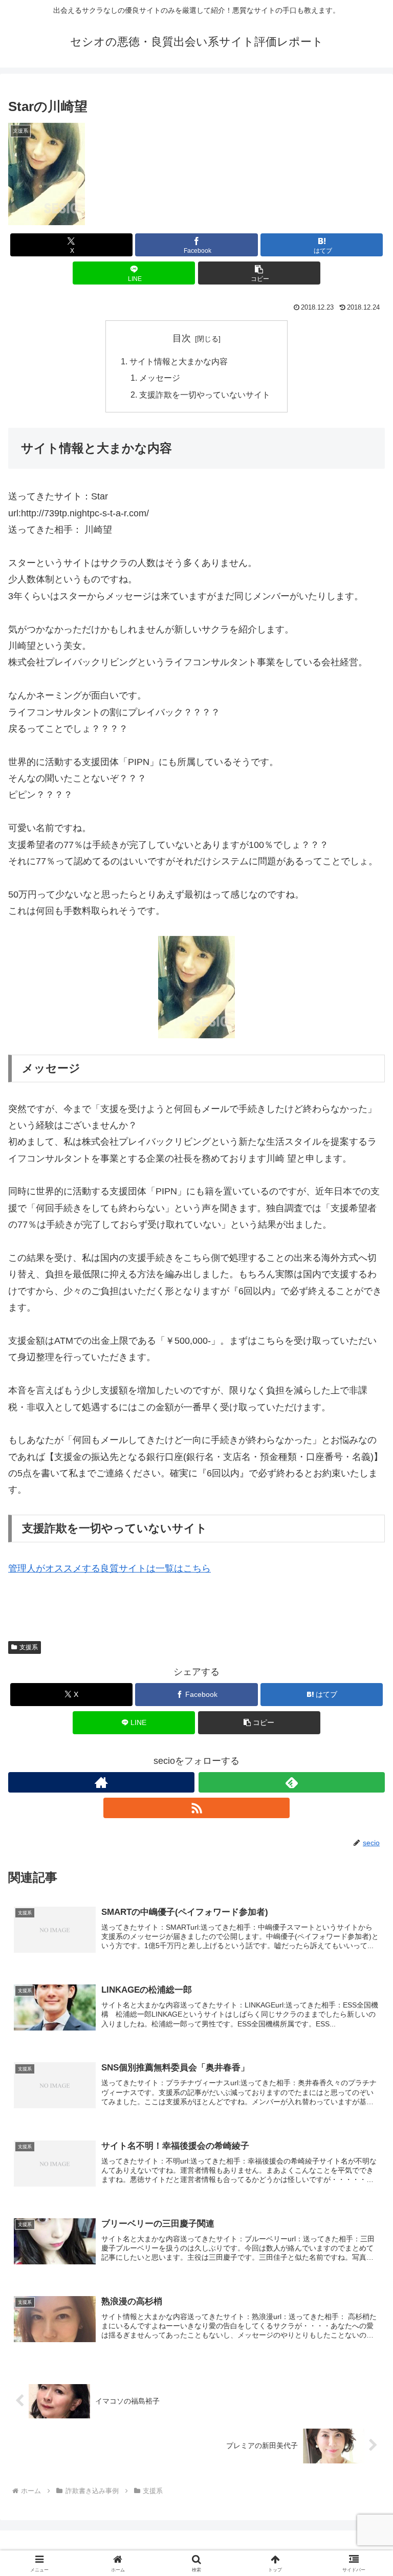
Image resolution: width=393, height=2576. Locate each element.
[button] (259, 273)
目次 (182, 338)
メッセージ (160, 378)
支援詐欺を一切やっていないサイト (205, 395)
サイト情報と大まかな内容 (179, 361)
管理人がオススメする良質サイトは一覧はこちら (110, 1568)
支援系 (29, 1647)
